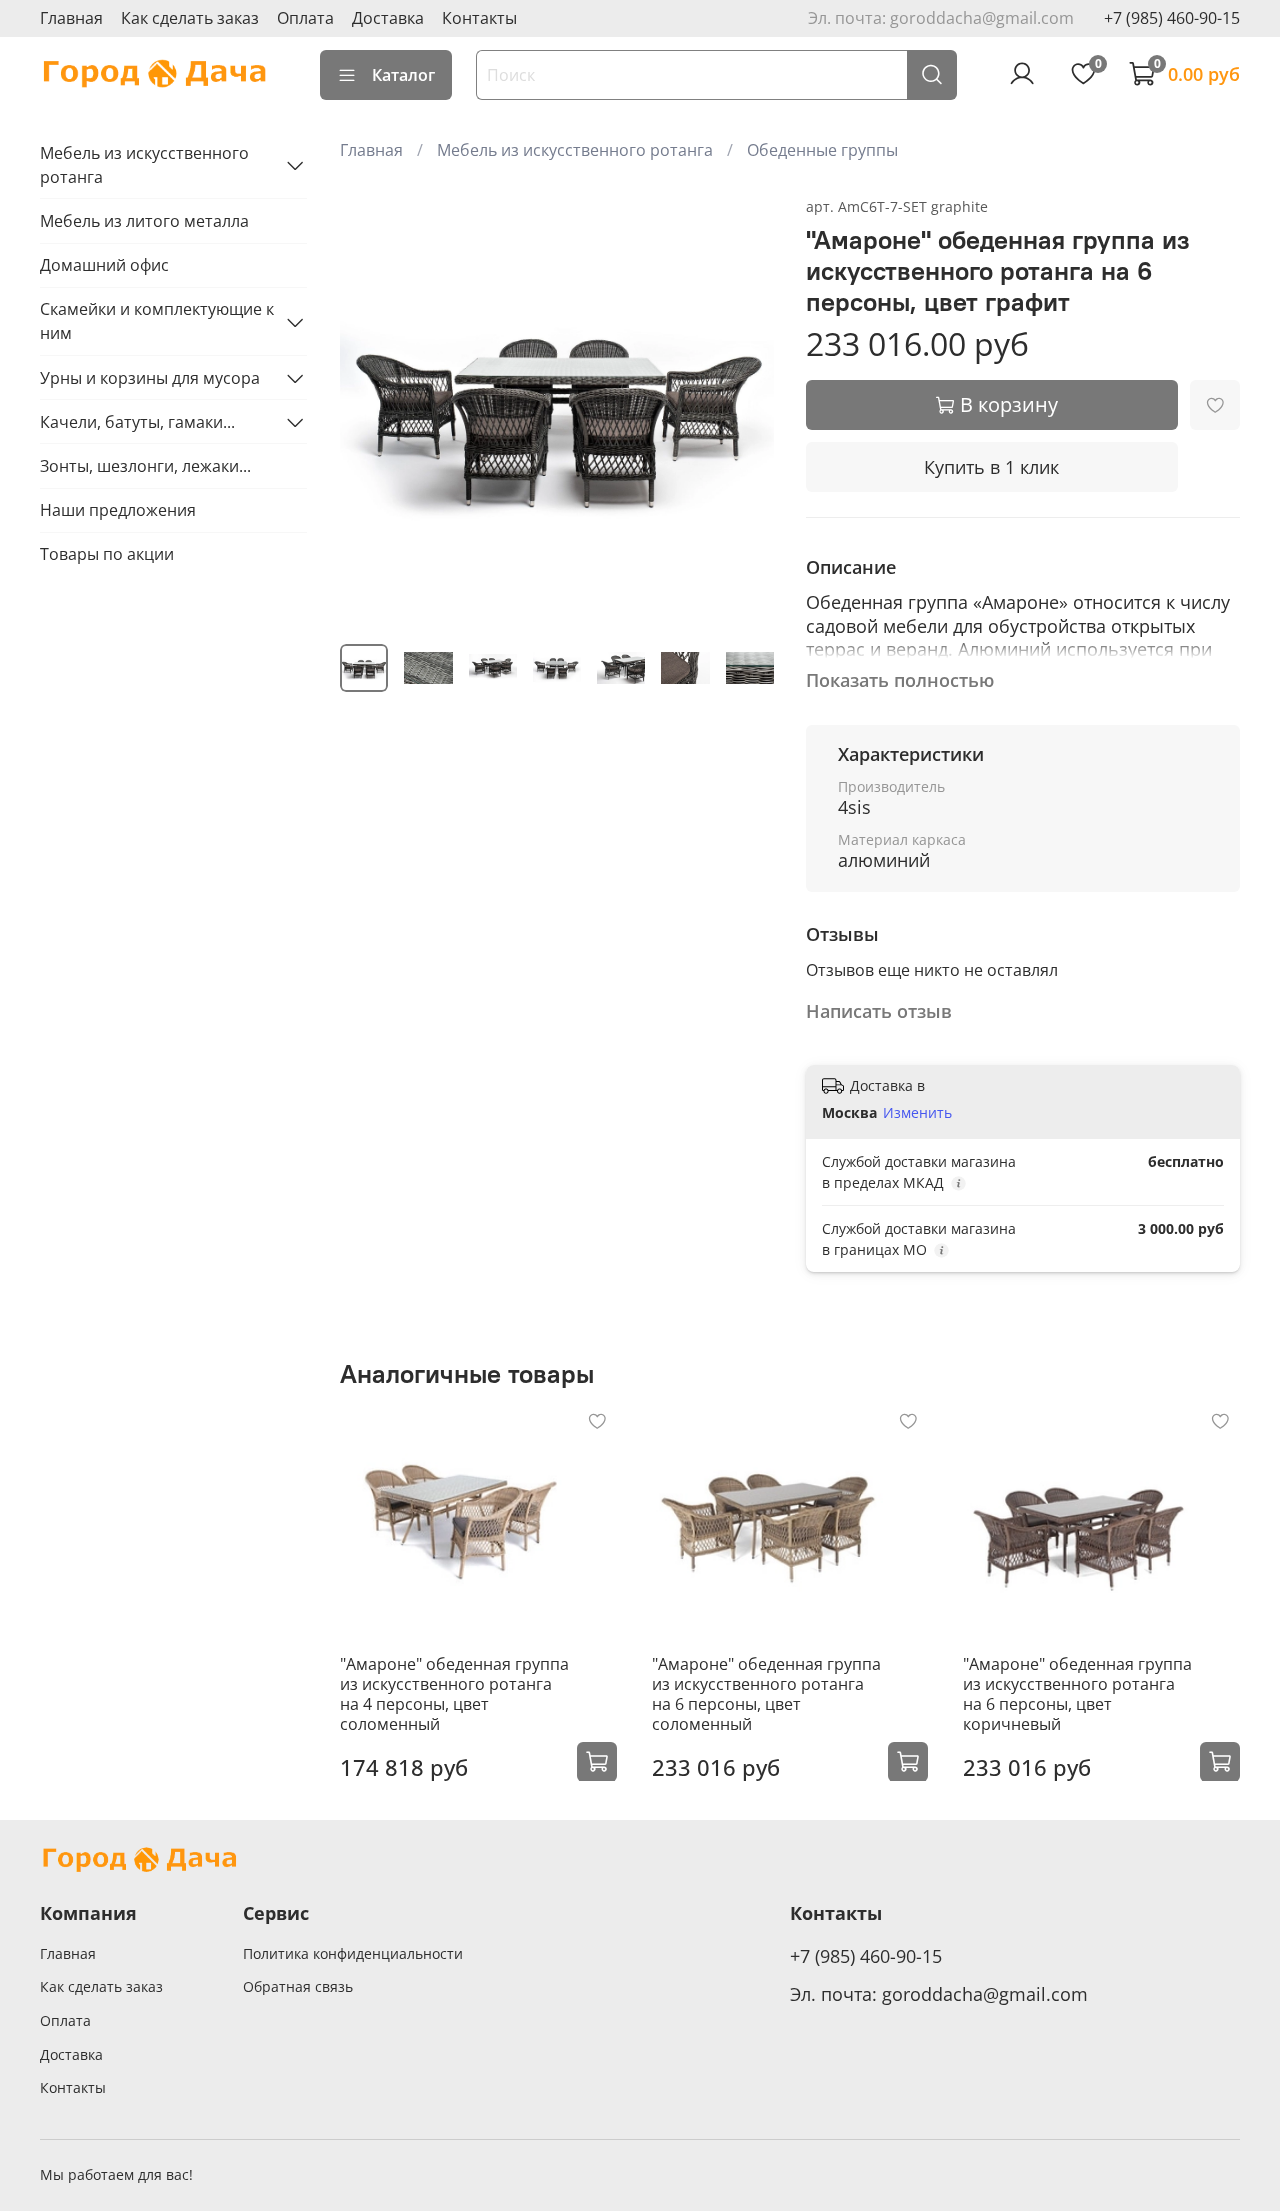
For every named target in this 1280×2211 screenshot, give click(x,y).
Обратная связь (298, 1986)
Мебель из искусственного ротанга (575, 150)
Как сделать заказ (190, 18)
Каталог (403, 75)
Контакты (479, 18)
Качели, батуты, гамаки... (137, 422)
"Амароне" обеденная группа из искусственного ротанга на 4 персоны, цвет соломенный (454, 1693)
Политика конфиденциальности (353, 1953)
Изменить (917, 1113)
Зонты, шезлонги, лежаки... (145, 466)
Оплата (305, 18)
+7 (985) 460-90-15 (1172, 18)
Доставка (388, 18)
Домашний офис (104, 266)
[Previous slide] (372, 411)
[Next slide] (742, 411)
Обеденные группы (822, 150)
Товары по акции (107, 555)
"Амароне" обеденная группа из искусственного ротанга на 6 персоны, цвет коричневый (1077, 1693)
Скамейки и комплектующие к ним (157, 322)
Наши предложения (118, 510)
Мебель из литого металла (144, 221)
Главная (71, 18)
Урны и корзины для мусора (150, 378)
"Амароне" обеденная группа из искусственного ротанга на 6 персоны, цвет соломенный (766, 1693)
